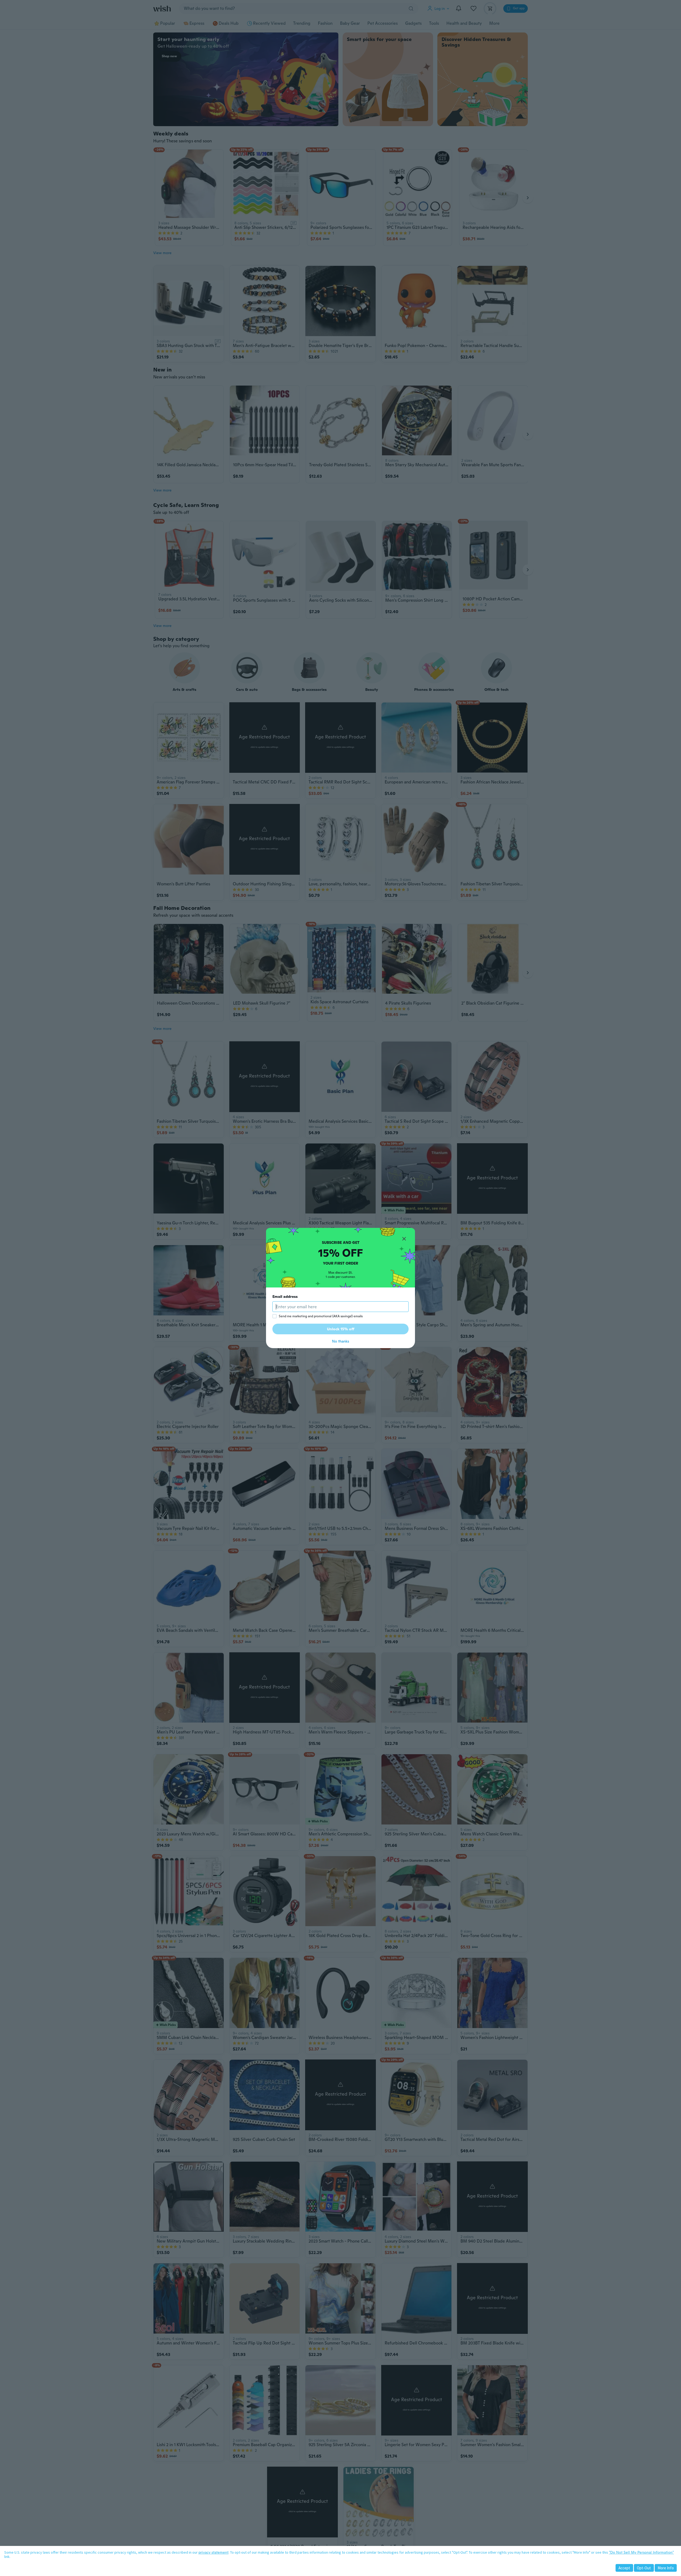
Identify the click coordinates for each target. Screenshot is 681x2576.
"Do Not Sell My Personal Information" (641, 2552)
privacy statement (213, 2552)
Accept (624, 2568)
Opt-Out (644, 2568)
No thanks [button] (340, 1341)
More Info (666, 2568)
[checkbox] (275, 1316)
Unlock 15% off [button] (341, 1329)
